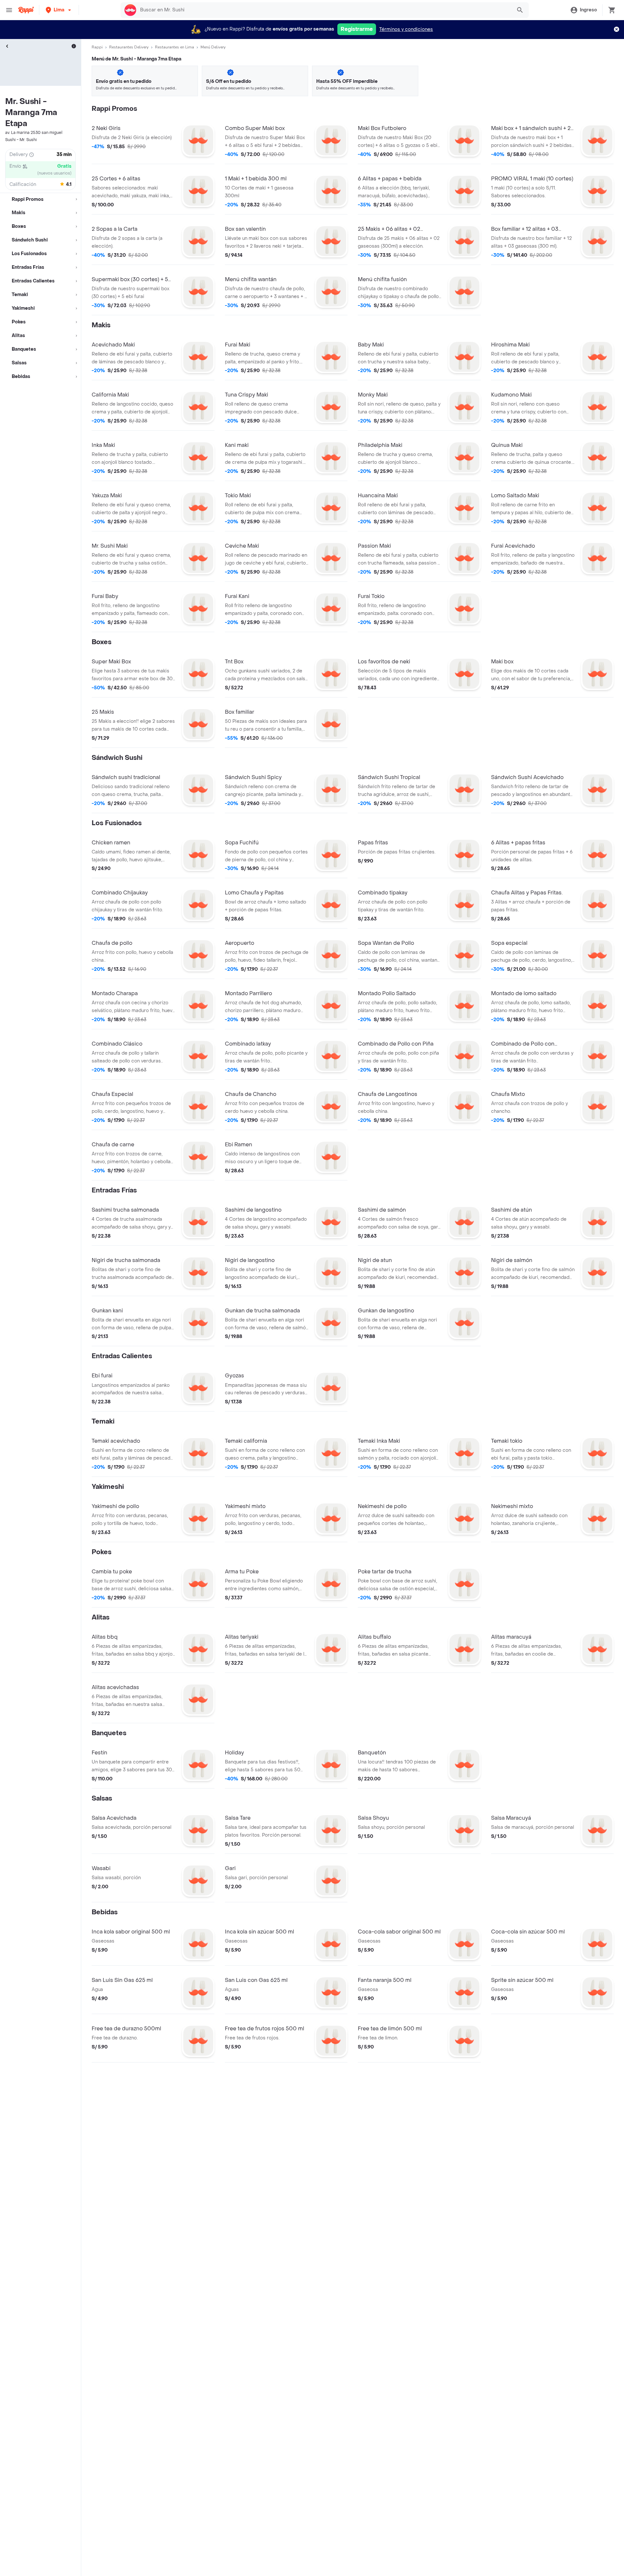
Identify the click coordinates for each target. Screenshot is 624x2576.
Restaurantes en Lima (175, 47)
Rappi (97, 47)
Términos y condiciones (406, 29)
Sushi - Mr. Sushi (21, 140)
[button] (59, 10)
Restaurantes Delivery (129, 47)
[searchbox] (324, 10)
